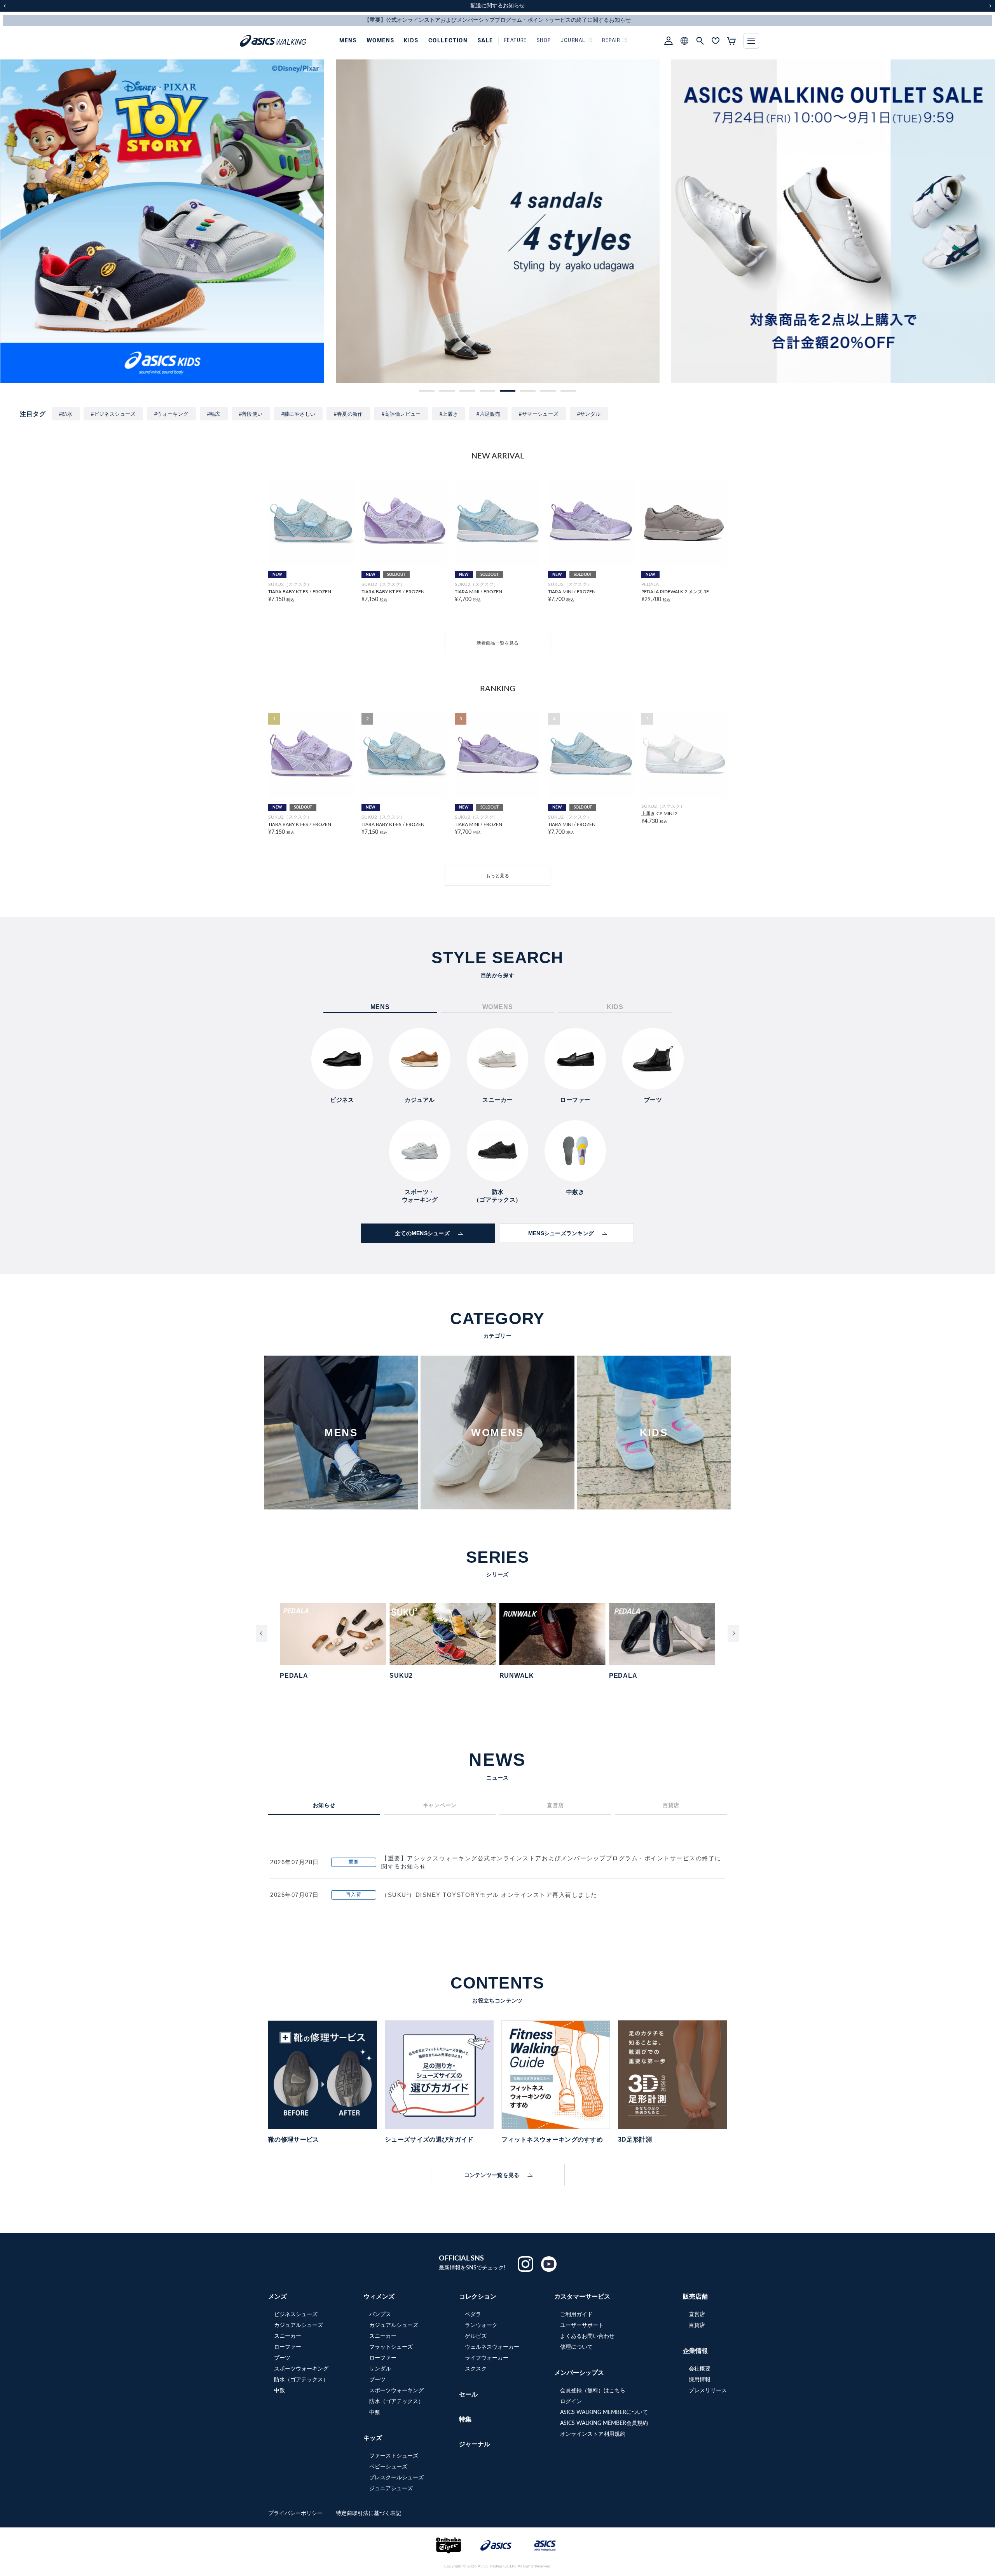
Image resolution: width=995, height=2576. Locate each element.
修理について (576, 2347)
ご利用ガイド (576, 2315)
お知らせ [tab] (324, 1805)
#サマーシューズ (539, 414)
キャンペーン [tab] (440, 1805)
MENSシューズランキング (561, 1233)
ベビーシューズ (388, 2467)
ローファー (288, 2347)
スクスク (476, 2369)
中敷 (279, 2391)
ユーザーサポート (582, 2325)
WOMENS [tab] (498, 1007)
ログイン (571, 2402)
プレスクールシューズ (396, 2478)
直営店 (697, 2315)
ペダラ (473, 2315)
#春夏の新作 (348, 414)
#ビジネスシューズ (113, 414)
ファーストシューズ (394, 2456)
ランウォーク (481, 2325)
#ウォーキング (171, 414)
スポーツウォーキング (301, 2369)
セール (468, 2395)
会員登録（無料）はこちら (593, 2391)
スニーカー (288, 2336)
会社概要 (700, 2369)
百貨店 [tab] (671, 1805)
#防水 (66, 414)
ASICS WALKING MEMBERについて (604, 2412)
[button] (427, 391)
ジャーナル (475, 2444)
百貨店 (697, 2325)
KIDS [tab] (615, 1007)
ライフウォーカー (487, 2358)
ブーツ (282, 2358)
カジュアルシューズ (298, 2325)
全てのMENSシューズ (422, 1233)
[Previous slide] (262, 1633)
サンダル (380, 2369)
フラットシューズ (391, 2347)
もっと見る (497, 876)
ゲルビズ (476, 2336)
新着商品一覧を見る (497, 643)
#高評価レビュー (401, 414)
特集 (465, 2419)
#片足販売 (488, 414)
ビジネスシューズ (296, 2315)
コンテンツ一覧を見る (492, 2175)
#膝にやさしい (298, 414)
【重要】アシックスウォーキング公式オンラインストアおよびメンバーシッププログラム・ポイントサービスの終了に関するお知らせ (551, 1862)
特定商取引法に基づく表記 (368, 2513)
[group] (162, 221)
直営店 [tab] (555, 1805)
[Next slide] (733, 1633)
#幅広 (214, 414)
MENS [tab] (380, 1007)
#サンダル (589, 414)
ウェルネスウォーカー (492, 2347)
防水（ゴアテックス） (301, 2380)
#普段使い (251, 414)
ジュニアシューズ (391, 2489)
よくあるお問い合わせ (587, 2336)
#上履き (449, 414)
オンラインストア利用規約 (593, 2434)
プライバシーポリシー (296, 2513)
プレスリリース (708, 2391)
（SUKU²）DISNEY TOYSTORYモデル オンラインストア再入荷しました (489, 1895)
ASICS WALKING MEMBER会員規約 (604, 2423)
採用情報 (700, 2380)
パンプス (380, 2315)
